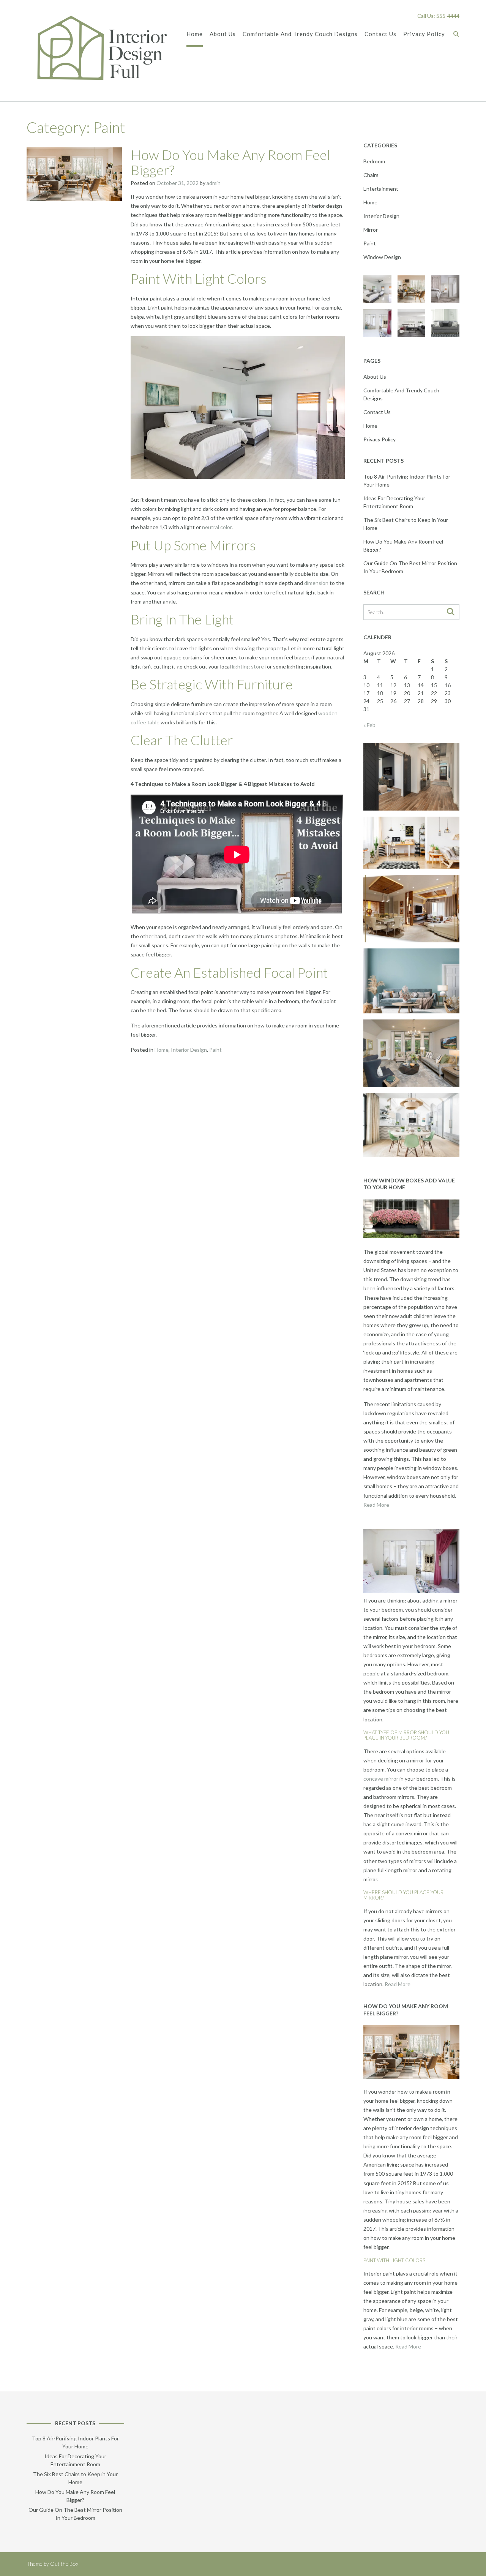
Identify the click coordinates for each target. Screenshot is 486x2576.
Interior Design (189, 1050)
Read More (376, 1505)
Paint (215, 1050)
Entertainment (381, 189)
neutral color (217, 527)
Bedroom (374, 161)
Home (195, 34)
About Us (223, 34)
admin (214, 183)
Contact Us (380, 34)
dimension (316, 583)
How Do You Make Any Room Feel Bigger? (230, 162)
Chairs (371, 175)
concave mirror (381, 1779)
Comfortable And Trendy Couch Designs (300, 34)
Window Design (382, 257)
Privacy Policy (424, 34)
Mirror (371, 230)
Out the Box (64, 2564)
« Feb (369, 725)
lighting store (248, 666)
